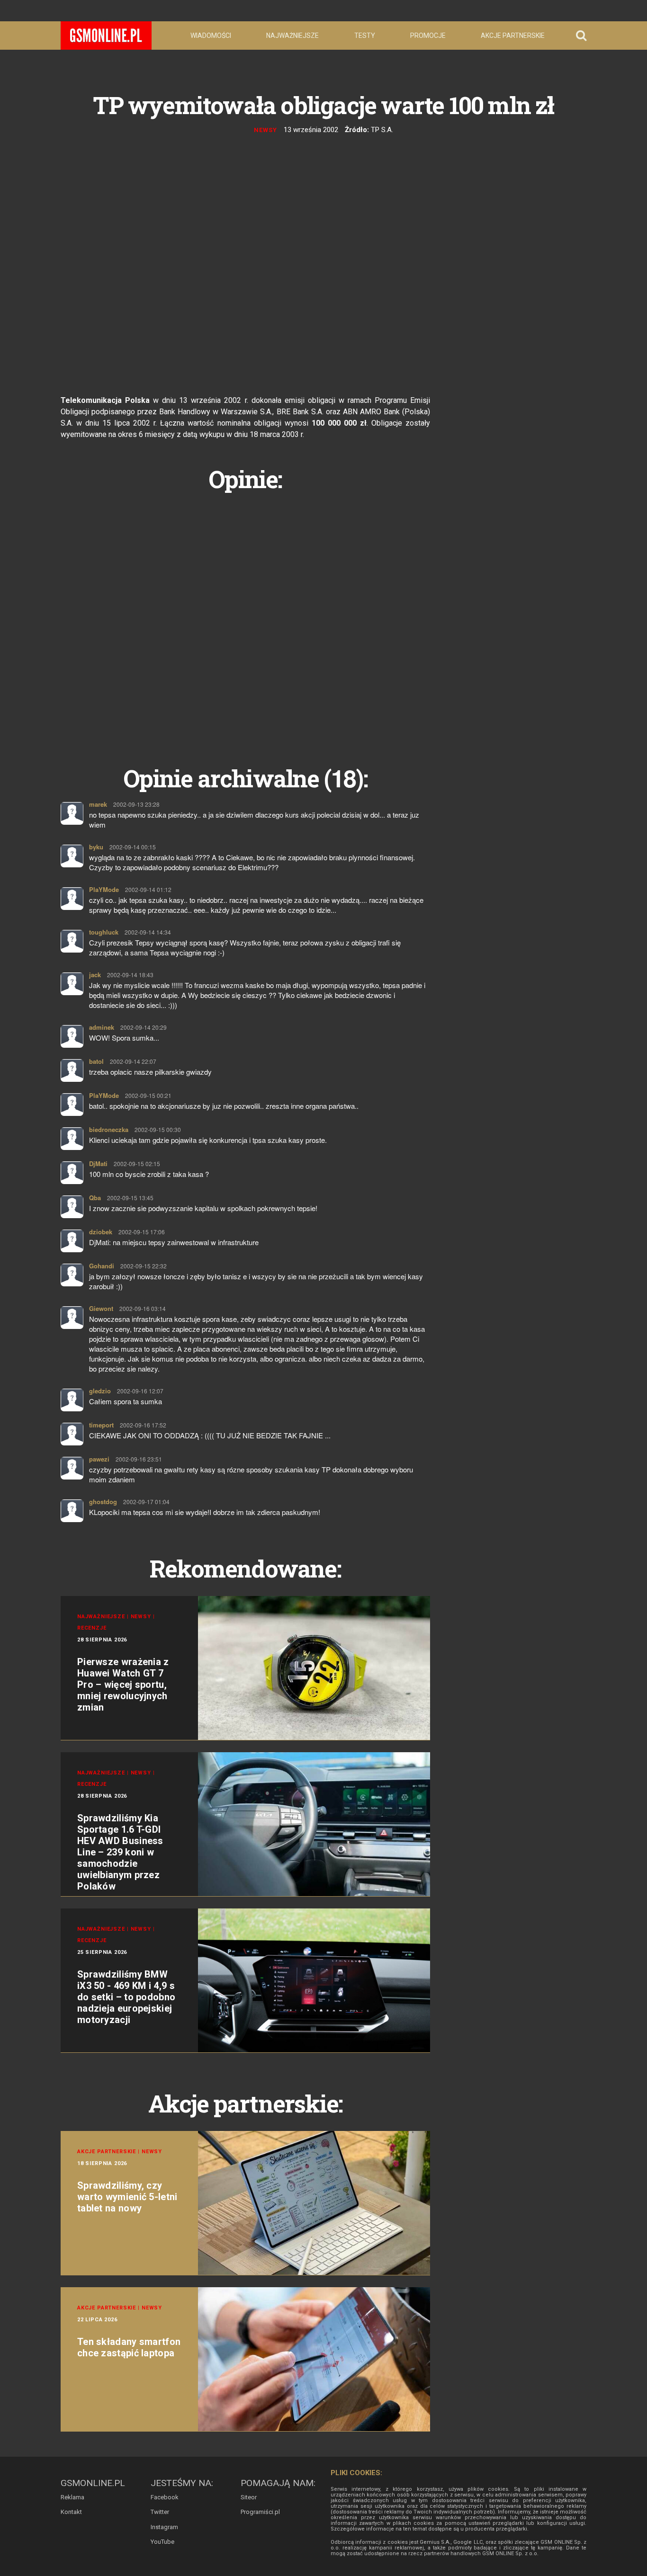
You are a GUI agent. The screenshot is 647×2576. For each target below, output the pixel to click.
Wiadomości (211, 36)
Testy (365, 36)
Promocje (428, 36)
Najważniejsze (292, 36)
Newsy (265, 130)
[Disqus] (245, 618)
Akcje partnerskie (513, 36)
